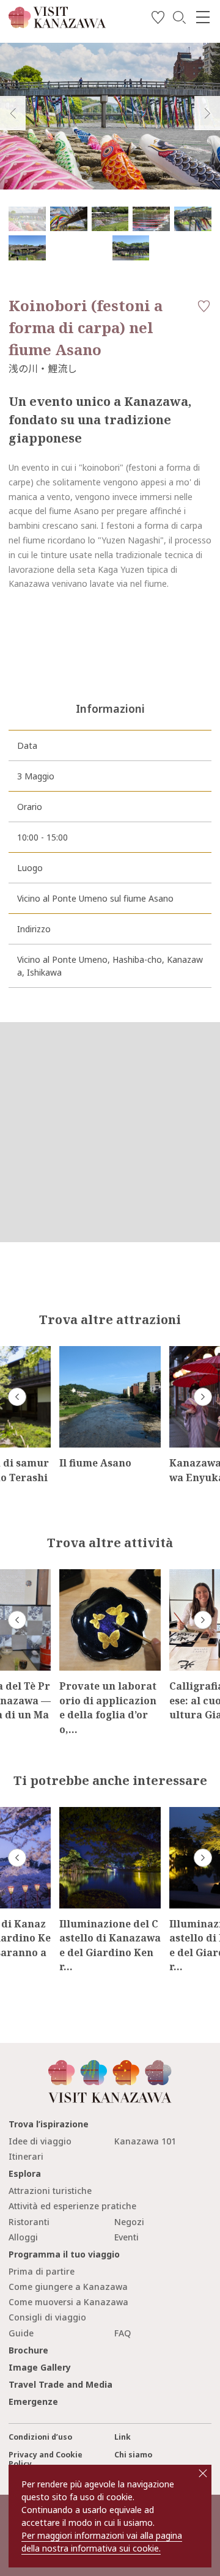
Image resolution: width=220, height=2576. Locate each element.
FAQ (123, 2333)
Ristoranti (29, 2222)
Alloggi (23, 2237)
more (70, 1351)
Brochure (28, 2350)
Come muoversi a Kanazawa (68, 2302)
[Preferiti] (158, 19)
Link (123, 2437)
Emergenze (33, 2401)
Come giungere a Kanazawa (68, 2287)
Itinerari (26, 2156)
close (203, 2473)
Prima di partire (42, 2271)
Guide (21, 2333)
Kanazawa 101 (145, 2141)
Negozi (129, 2222)
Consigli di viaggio (47, 2317)
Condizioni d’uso (40, 2437)
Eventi (127, 2237)
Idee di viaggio (40, 2141)
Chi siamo (133, 2455)
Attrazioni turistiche (50, 2191)
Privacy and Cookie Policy (46, 2459)
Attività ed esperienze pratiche (72, 2206)
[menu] (203, 17)
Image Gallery (40, 2367)
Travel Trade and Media (61, 2384)
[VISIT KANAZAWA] (57, 24)
